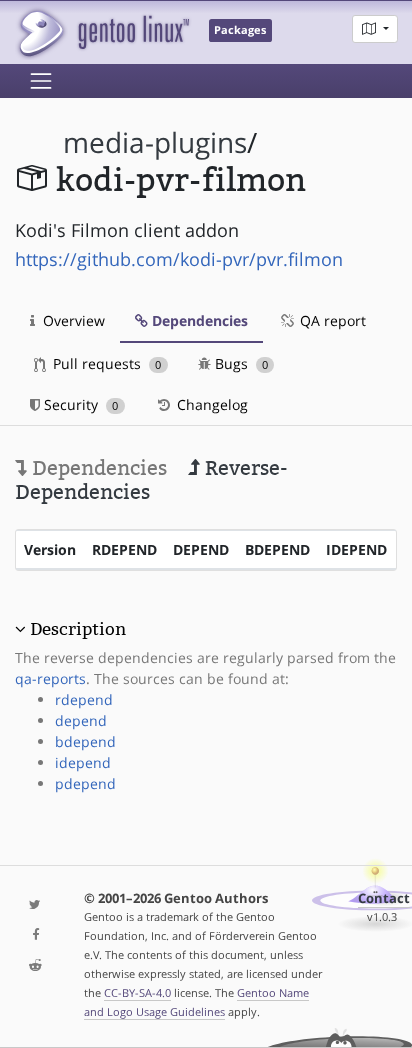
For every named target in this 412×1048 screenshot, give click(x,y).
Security (79, 404)
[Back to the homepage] (102, 32)
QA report (331, 320)
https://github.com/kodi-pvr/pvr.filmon (179, 259)
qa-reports (50, 678)
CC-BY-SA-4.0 (137, 992)
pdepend (85, 783)
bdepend (85, 741)
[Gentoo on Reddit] (34, 966)
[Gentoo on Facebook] (34, 935)
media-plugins (155, 142)
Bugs (239, 363)
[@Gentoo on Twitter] (34, 905)
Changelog (210, 404)
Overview (72, 320)
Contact (384, 898)
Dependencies (198, 320)
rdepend (84, 699)
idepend (83, 762)
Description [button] (78, 629)
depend (81, 720)
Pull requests (105, 363)
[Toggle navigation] (41, 81)
